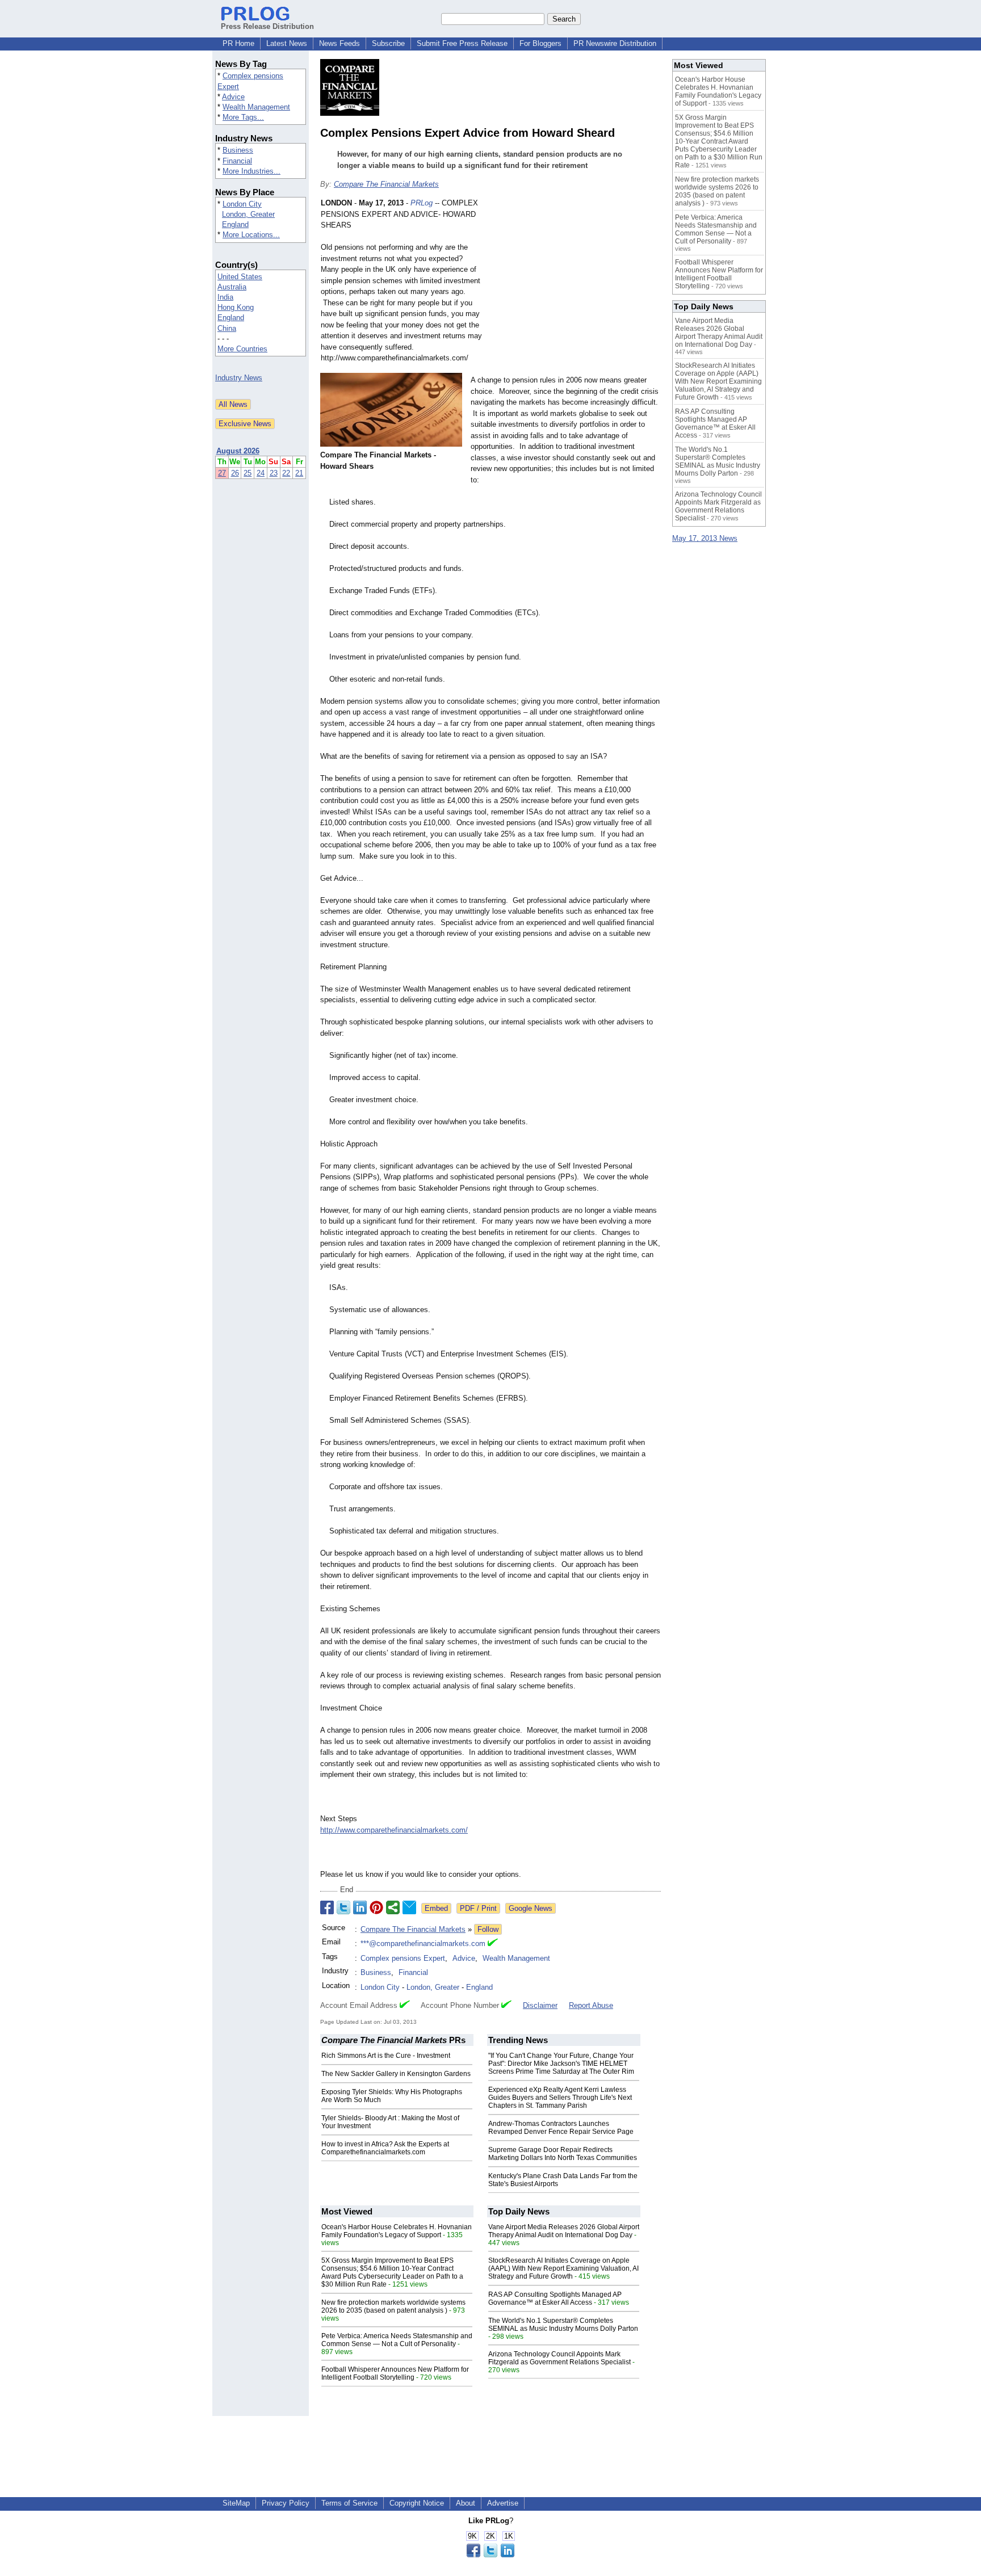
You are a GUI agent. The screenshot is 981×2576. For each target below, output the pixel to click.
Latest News (287, 43)
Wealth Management (256, 107)
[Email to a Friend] (409, 1907)
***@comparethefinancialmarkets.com (423, 1943)
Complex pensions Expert (403, 1958)
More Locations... (251, 235)
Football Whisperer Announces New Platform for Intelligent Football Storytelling (395, 2373)
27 (222, 473)
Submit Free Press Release (462, 43)
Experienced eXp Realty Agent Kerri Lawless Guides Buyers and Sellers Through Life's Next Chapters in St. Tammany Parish (560, 2098)
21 (299, 473)
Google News (531, 1908)
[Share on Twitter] (343, 1907)
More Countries (242, 349)
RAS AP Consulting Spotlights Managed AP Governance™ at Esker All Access (555, 2298)
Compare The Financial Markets (386, 184)
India (225, 297)
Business (238, 150)
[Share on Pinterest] (376, 1907)
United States (240, 277)
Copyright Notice (417, 2503)
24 (261, 473)
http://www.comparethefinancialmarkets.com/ (394, 1830)
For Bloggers (540, 43)
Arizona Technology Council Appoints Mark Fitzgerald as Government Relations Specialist (559, 2358)
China (227, 328)
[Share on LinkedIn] (360, 1907)
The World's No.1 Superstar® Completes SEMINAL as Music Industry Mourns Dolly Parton (563, 2325)
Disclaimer (540, 2005)
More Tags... (243, 117)
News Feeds (339, 43)
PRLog (422, 203)
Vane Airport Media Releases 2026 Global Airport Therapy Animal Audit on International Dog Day (564, 2231)
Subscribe (388, 43)
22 (286, 473)
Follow (488, 1929)
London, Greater (248, 214)
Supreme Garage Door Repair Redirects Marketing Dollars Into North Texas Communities (563, 2154)
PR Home (238, 43)
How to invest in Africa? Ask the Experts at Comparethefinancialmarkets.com (385, 2148)
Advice (233, 97)
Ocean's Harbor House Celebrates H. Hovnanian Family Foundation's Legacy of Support (397, 2231)
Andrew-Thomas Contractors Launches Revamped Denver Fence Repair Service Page (561, 2128)
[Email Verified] (493, 1944)
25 (248, 473)
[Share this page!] (491, 2555)
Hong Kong (236, 307)
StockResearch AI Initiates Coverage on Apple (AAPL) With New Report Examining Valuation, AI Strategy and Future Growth (563, 2268)
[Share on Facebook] (327, 1907)
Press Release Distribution (267, 26)
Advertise (503, 2503)
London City (242, 204)
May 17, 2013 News (705, 538)
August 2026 (238, 451)
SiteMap (236, 2503)
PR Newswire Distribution (615, 43)
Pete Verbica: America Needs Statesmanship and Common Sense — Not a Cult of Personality (397, 2340)
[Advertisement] (576, 281)
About (466, 2503)
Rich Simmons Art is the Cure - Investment (386, 2056)
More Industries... (251, 171)
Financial (237, 161)
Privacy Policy (286, 2503)
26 (235, 473)
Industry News (239, 378)
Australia (232, 287)
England (235, 224)
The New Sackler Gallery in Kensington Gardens (396, 2074)
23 (274, 473)
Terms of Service (349, 2503)
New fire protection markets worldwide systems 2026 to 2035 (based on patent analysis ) (393, 2306)
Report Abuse (591, 2005)
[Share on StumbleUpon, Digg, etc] (393, 1907)
